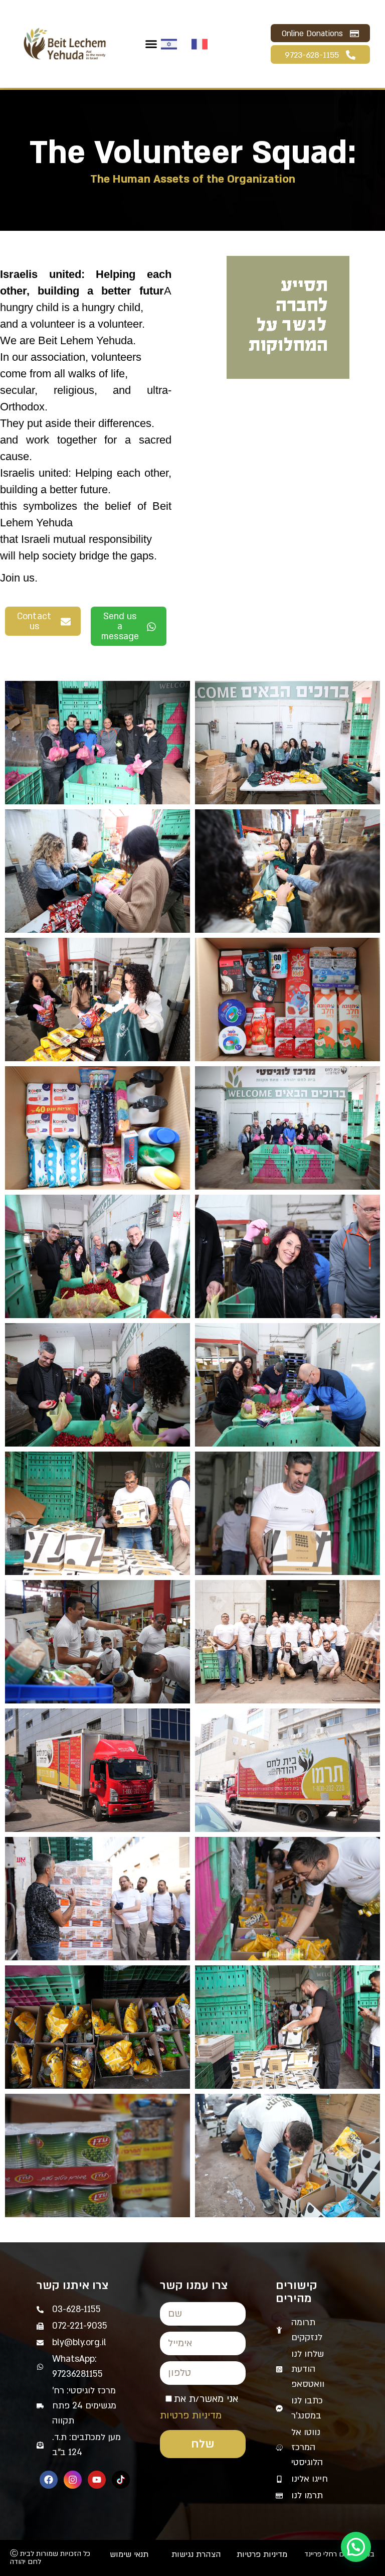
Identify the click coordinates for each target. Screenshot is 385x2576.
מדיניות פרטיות (191, 2415)
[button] (151, 44)
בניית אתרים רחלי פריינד (339, 2554)
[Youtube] (97, 2480)
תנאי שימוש (129, 2554)
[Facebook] (49, 2480)
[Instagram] (73, 2480)
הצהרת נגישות (196, 2554)
